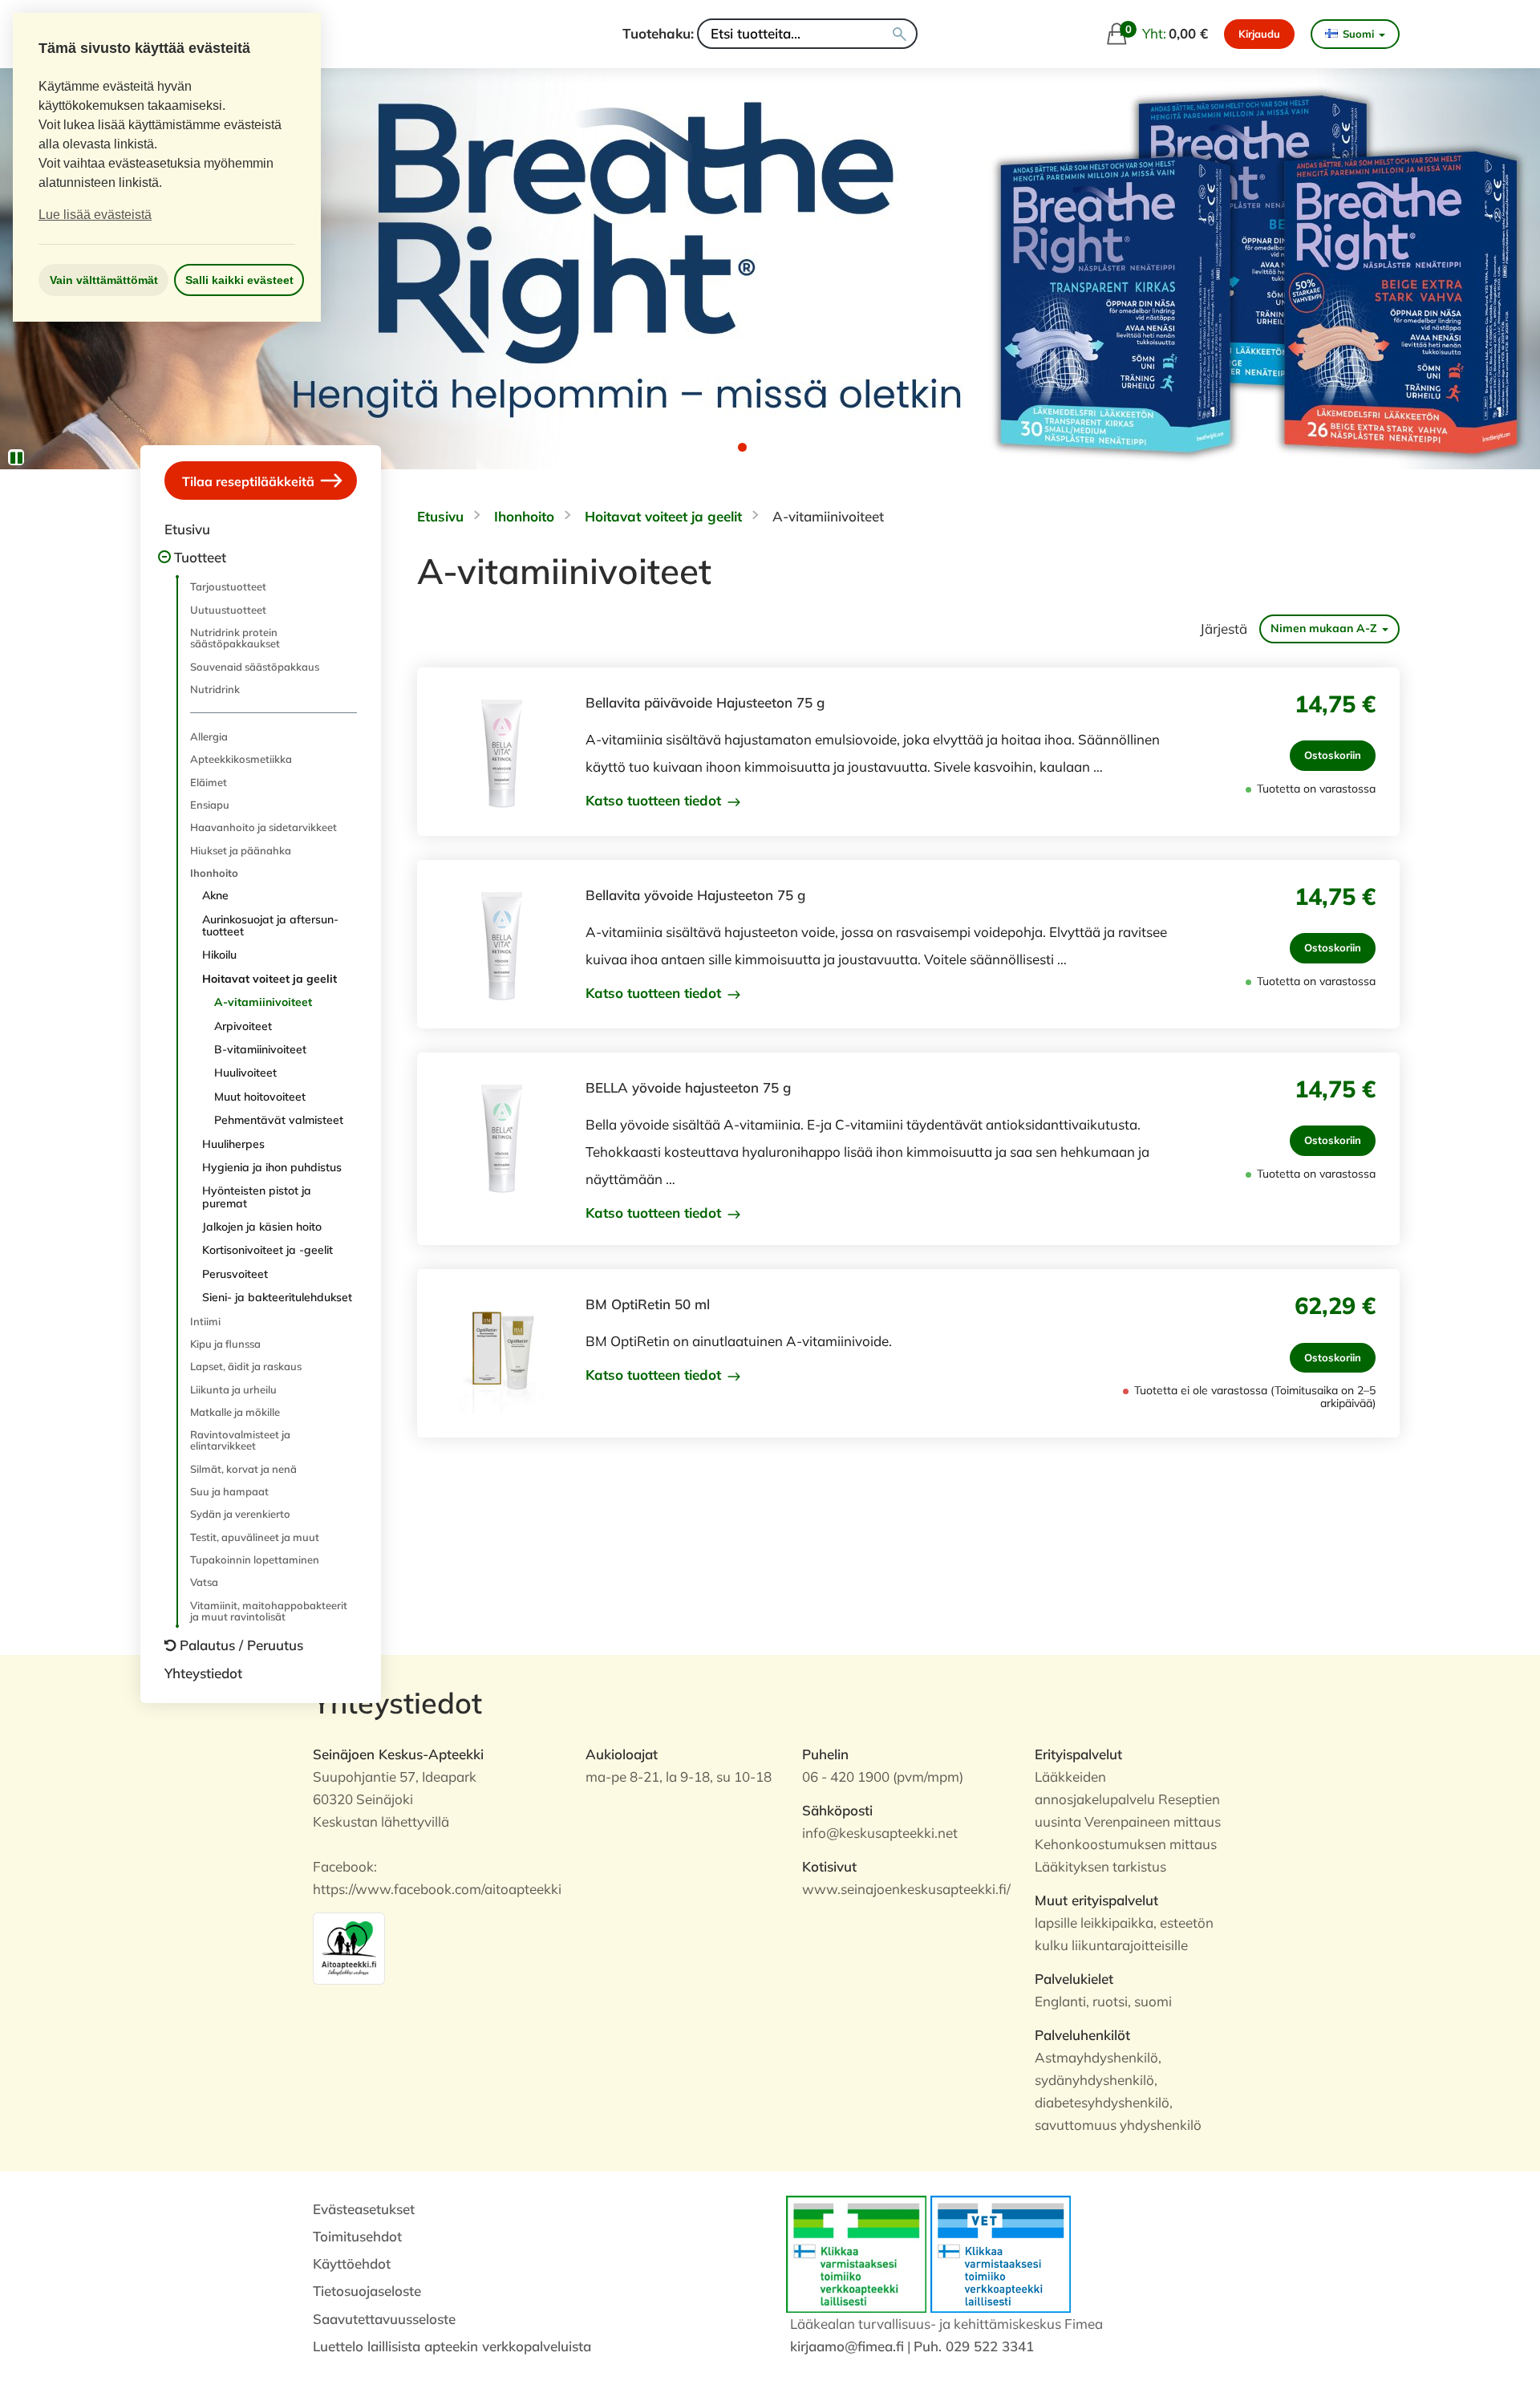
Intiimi (205, 1321)
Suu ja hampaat (229, 1491)
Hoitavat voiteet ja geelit (269, 979)
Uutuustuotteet (228, 610)
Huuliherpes (233, 1144)
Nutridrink (215, 689)
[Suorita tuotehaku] (900, 34)
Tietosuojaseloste (367, 2291)
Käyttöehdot (352, 2263)
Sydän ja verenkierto (240, 1514)
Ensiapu (210, 805)
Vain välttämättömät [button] (104, 280)
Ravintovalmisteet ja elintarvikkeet (240, 1440)
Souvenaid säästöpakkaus (255, 667)
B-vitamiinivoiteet (260, 1049)
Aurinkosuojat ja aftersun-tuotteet (270, 925)
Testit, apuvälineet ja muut (255, 1537)
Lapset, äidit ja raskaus (246, 1366)
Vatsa (204, 1582)
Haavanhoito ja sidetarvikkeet (263, 827)
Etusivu (187, 529)
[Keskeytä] (16, 457)
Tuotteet (200, 557)
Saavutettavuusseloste (384, 2319)
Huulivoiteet (245, 1073)
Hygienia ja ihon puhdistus (272, 1167)
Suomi (1358, 34)
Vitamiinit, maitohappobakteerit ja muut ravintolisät (269, 1611)
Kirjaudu (1259, 34)
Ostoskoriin (1333, 755)
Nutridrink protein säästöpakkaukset (235, 638)
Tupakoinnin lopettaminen (255, 1560)
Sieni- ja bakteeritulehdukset (277, 1297)
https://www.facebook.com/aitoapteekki (437, 1889)
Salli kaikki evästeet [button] (239, 280)
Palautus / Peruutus (241, 1645)
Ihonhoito (214, 873)
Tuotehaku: (658, 33)
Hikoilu (219, 955)
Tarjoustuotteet (228, 586)
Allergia (209, 736)
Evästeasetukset (364, 2209)
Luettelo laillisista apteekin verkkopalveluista (452, 2346)
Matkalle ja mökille (235, 1412)
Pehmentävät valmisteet (279, 1120)
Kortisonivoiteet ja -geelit (267, 1250)
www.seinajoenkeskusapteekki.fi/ (906, 1889)
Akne (215, 895)
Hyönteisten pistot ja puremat (257, 1196)
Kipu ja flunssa (225, 1344)
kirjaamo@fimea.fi (847, 2346)
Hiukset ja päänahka (241, 850)
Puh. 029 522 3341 (974, 2346)
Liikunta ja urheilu (233, 1389)
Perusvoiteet (235, 1274)
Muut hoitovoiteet (260, 1097)
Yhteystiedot (203, 1673)
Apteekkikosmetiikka (241, 759)
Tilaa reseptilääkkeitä (250, 481)
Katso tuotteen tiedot (655, 801)
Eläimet (209, 782)
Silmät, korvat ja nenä (243, 1469)
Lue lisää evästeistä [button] (95, 215)
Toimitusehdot (357, 2236)
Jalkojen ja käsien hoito (262, 1227)
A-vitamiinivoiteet (263, 1002)
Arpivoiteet (243, 1026)
